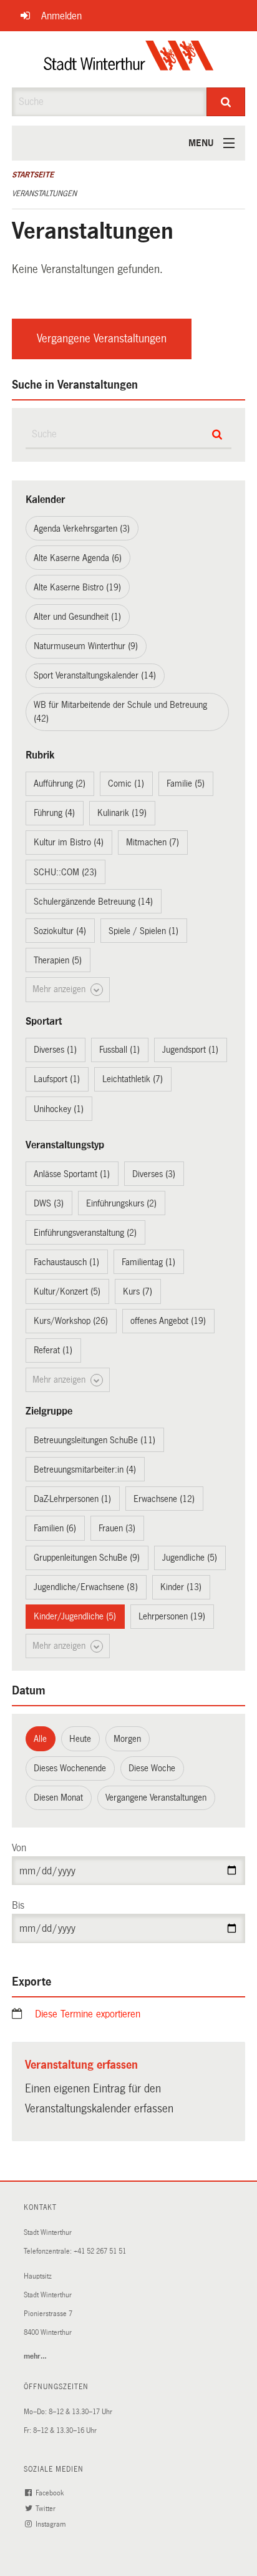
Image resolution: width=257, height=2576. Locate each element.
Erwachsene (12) (164, 1499)
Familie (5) (186, 783)
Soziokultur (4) (60, 931)
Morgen (127, 1739)
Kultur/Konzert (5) (67, 1291)
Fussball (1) (119, 1050)
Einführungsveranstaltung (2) (85, 1233)
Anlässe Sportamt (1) (72, 1174)
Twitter (46, 2509)
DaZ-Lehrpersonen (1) (72, 1499)
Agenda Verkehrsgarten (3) (82, 529)
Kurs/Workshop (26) (71, 1321)
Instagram (51, 2524)
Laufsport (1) (57, 1079)
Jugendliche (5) (190, 1558)
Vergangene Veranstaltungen (102, 339)
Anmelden (61, 16)
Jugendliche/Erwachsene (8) (86, 1587)
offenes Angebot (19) (168, 1321)
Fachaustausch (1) (66, 1262)
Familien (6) (55, 1528)
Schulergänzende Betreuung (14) (93, 902)
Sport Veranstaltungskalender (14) (95, 675)
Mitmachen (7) (153, 842)
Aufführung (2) (60, 783)
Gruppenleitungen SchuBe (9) (87, 1558)
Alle (40, 1739)
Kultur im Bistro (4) (69, 842)
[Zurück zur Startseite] (129, 59)
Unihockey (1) (59, 1109)
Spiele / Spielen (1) (143, 931)
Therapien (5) (58, 960)
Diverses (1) (55, 1050)
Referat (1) (53, 1350)
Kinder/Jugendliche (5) (75, 1616)
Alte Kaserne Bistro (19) (77, 587)
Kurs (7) (138, 1291)
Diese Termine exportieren (88, 2014)
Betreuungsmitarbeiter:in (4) (85, 1470)
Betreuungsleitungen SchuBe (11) (95, 1440)
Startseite (33, 175)
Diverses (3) (154, 1174)
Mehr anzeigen (60, 989)
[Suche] (226, 102)
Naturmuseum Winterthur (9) (86, 646)
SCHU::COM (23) (65, 872)
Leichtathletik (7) (133, 1079)
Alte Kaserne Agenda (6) (78, 558)
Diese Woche (152, 1768)
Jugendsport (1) (190, 1050)
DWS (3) (49, 1203)
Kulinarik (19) (122, 813)
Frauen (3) (117, 1528)
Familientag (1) (148, 1262)
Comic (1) (126, 783)
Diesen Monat (58, 1798)
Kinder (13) (181, 1587)
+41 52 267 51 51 (100, 2251)
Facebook (51, 2493)
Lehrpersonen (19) (172, 1616)
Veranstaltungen (44, 194)
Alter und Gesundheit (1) (77, 617)
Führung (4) (54, 813)
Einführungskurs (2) (121, 1203)
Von (19, 1848)
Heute (80, 1739)
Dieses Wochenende (70, 1768)
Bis (18, 1905)
